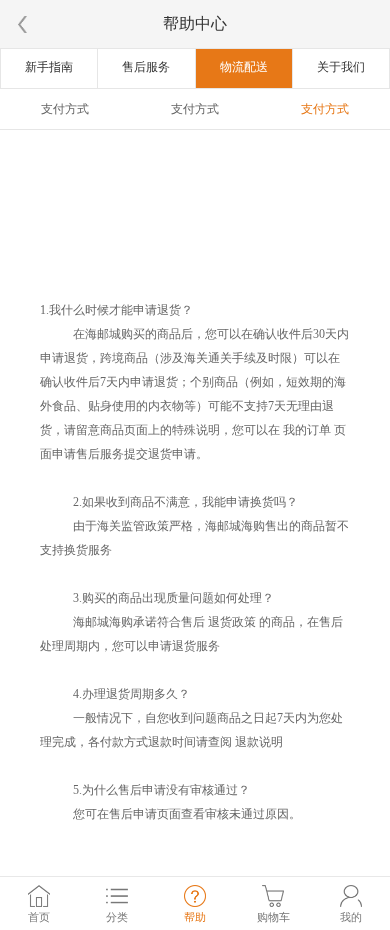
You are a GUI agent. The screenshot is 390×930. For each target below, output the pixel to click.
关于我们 (341, 67)
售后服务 (146, 67)
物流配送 (244, 67)
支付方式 (65, 109)
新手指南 (49, 67)
